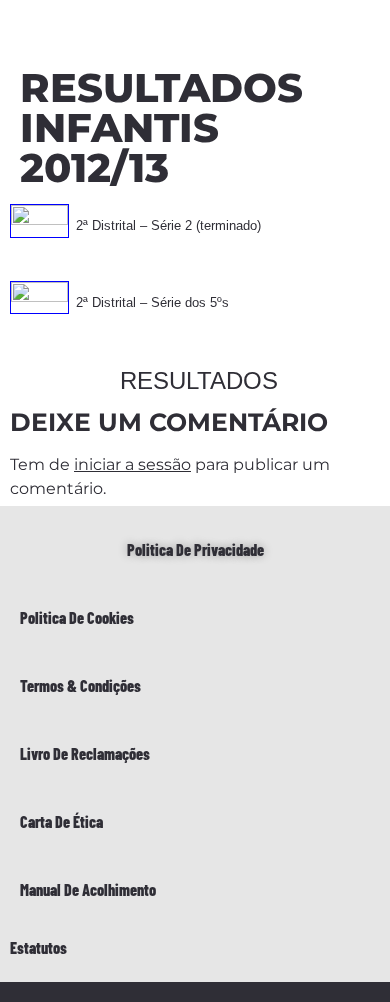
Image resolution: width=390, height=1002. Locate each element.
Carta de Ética (61, 821)
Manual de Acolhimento (88, 889)
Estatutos (38, 947)
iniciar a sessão (132, 464)
